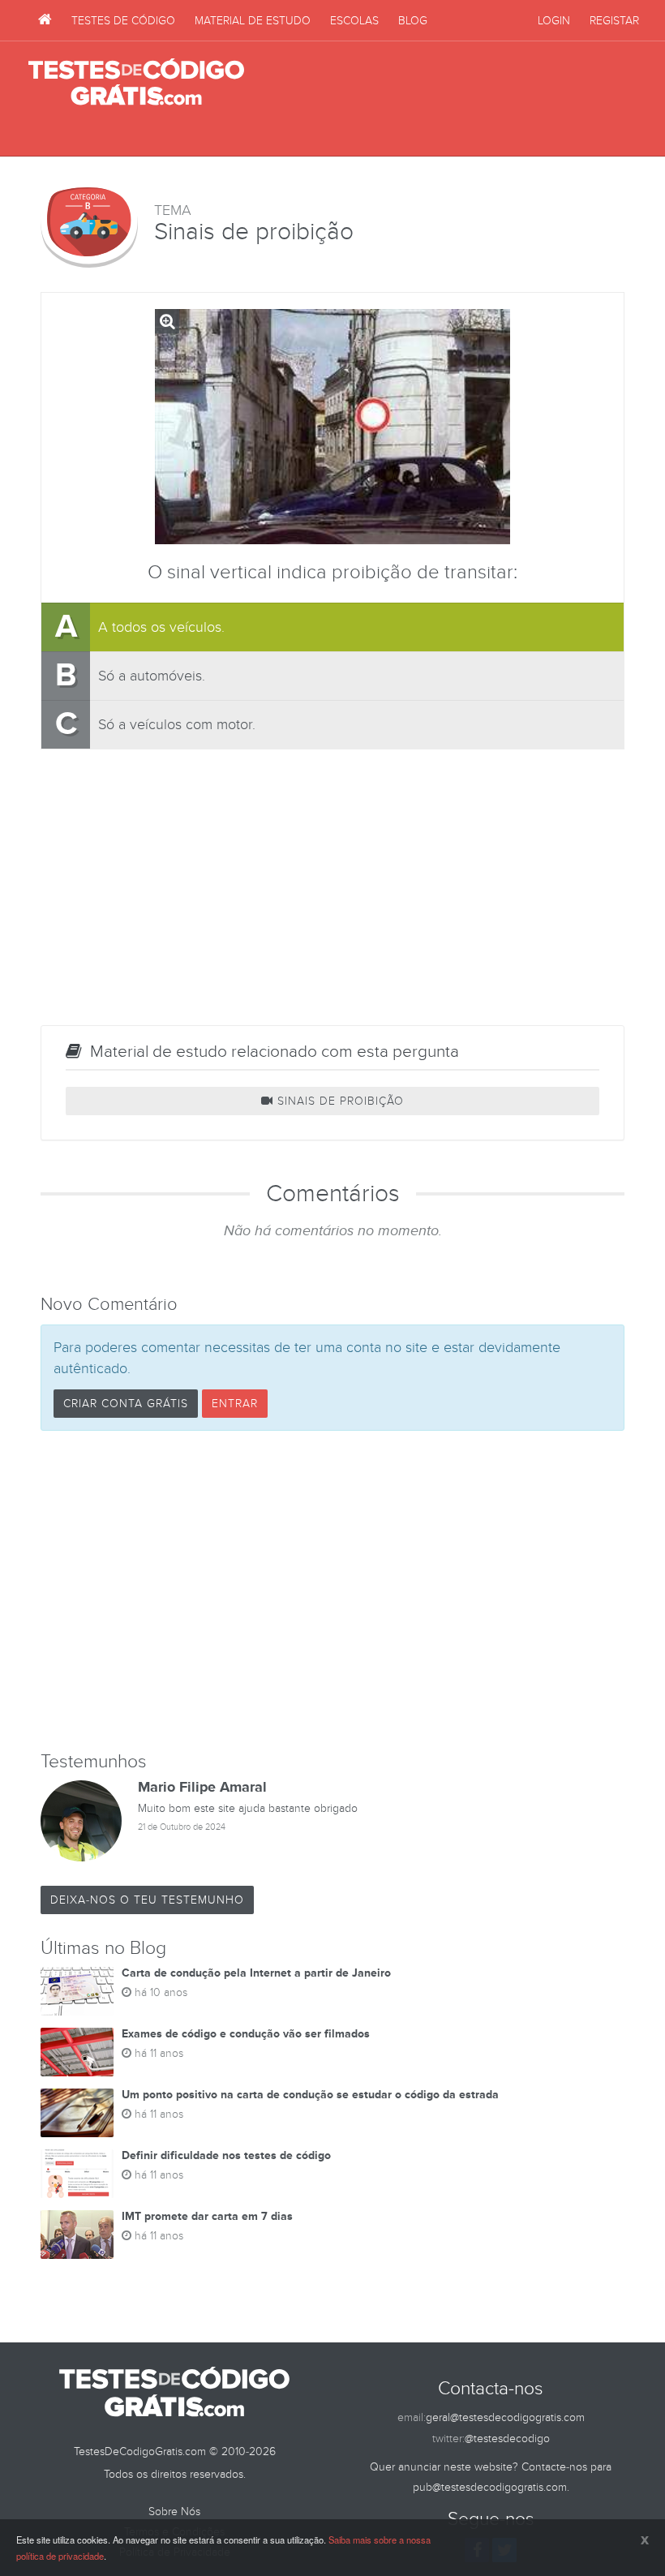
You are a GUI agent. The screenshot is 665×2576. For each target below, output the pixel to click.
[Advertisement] (447, 99)
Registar (614, 21)
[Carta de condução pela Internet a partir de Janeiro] (77, 1991)
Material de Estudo (253, 21)
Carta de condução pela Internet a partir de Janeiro (256, 1973)
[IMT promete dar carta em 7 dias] (77, 2235)
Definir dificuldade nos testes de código (226, 2155)
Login (554, 21)
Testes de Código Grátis (136, 83)
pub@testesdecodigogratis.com (490, 2487)
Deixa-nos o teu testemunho (147, 1900)
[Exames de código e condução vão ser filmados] (77, 2052)
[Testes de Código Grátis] (45, 20)
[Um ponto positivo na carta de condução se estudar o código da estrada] (77, 2113)
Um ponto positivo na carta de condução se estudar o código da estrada (310, 2095)
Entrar (235, 1404)
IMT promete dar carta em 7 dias (207, 2216)
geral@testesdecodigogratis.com (505, 2417)
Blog (413, 21)
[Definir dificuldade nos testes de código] (77, 2174)
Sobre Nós (174, 2512)
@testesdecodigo (507, 2439)
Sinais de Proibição (339, 1101)
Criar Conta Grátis (126, 1404)
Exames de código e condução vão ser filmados (246, 2034)
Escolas (354, 21)
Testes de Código (123, 21)
